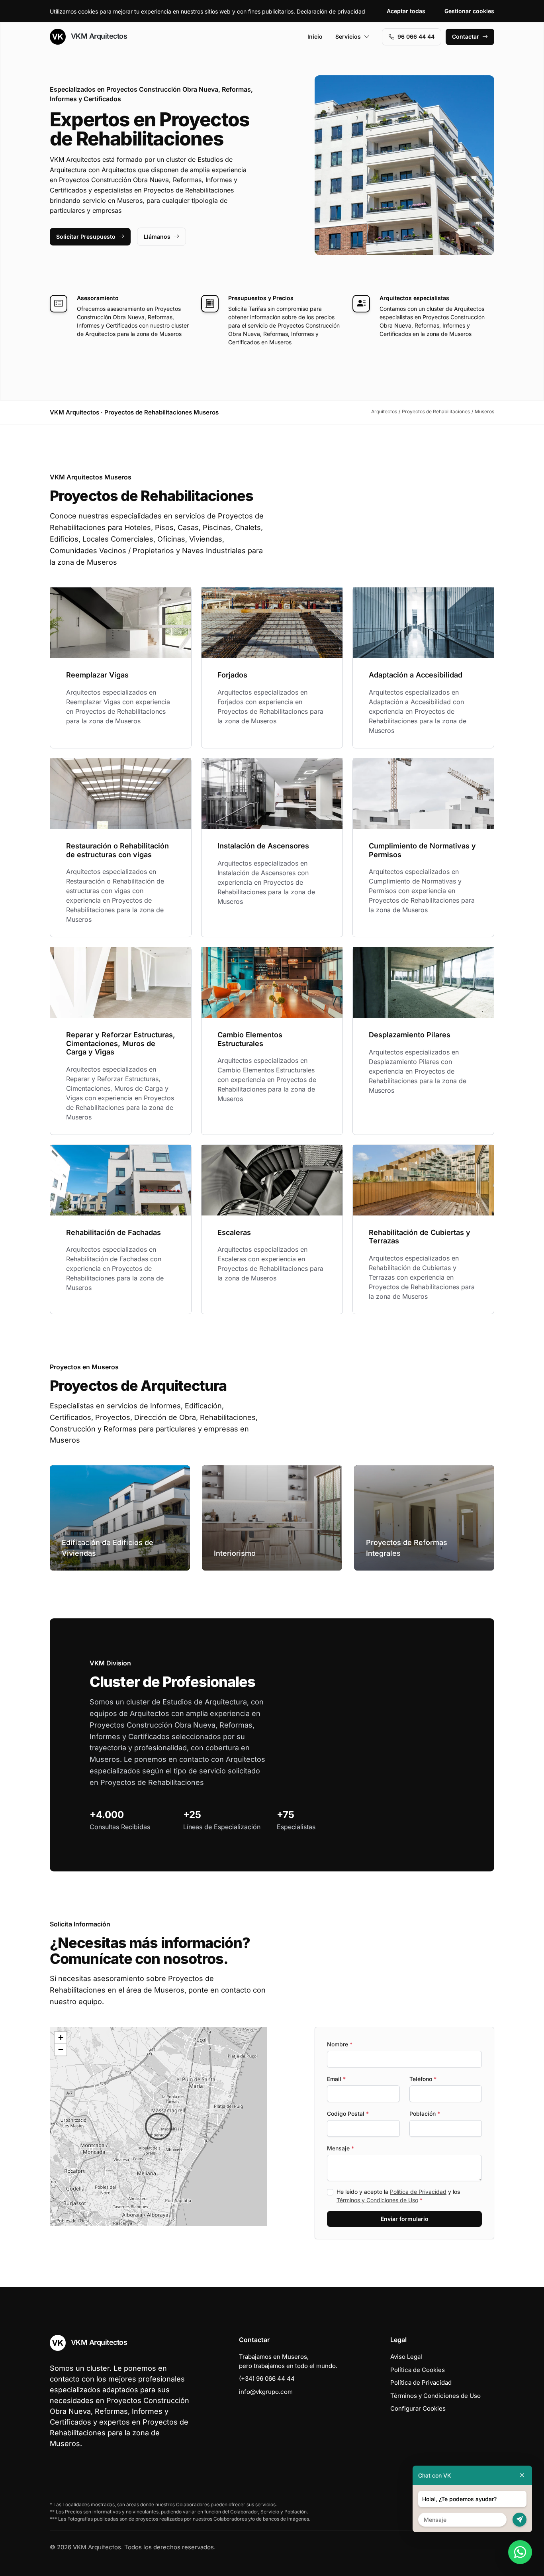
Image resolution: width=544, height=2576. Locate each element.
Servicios (348, 36)
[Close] (522, 2475)
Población (425, 2114)
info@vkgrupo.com (266, 2392)
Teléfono (423, 2079)
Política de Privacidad (418, 2192)
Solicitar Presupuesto (86, 237)
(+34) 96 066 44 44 (267, 2379)
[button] (159, 2126)
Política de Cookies (418, 2370)
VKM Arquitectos (98, 36)
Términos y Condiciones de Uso (377, 2200)
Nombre (340, 2044)
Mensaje (340, 2148)
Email (336, 2079)
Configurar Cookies (418, 2408)
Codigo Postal (348, 2114)
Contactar (466, 36)
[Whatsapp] (520, 2552)
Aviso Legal (406, 2357)
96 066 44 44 (416, 36)
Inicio (315, 36)
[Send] (520, 2520)
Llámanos (157, 237)
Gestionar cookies (469, 11)
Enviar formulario (405, 2219)
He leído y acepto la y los (398, 2196)
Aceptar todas (406, 11)
